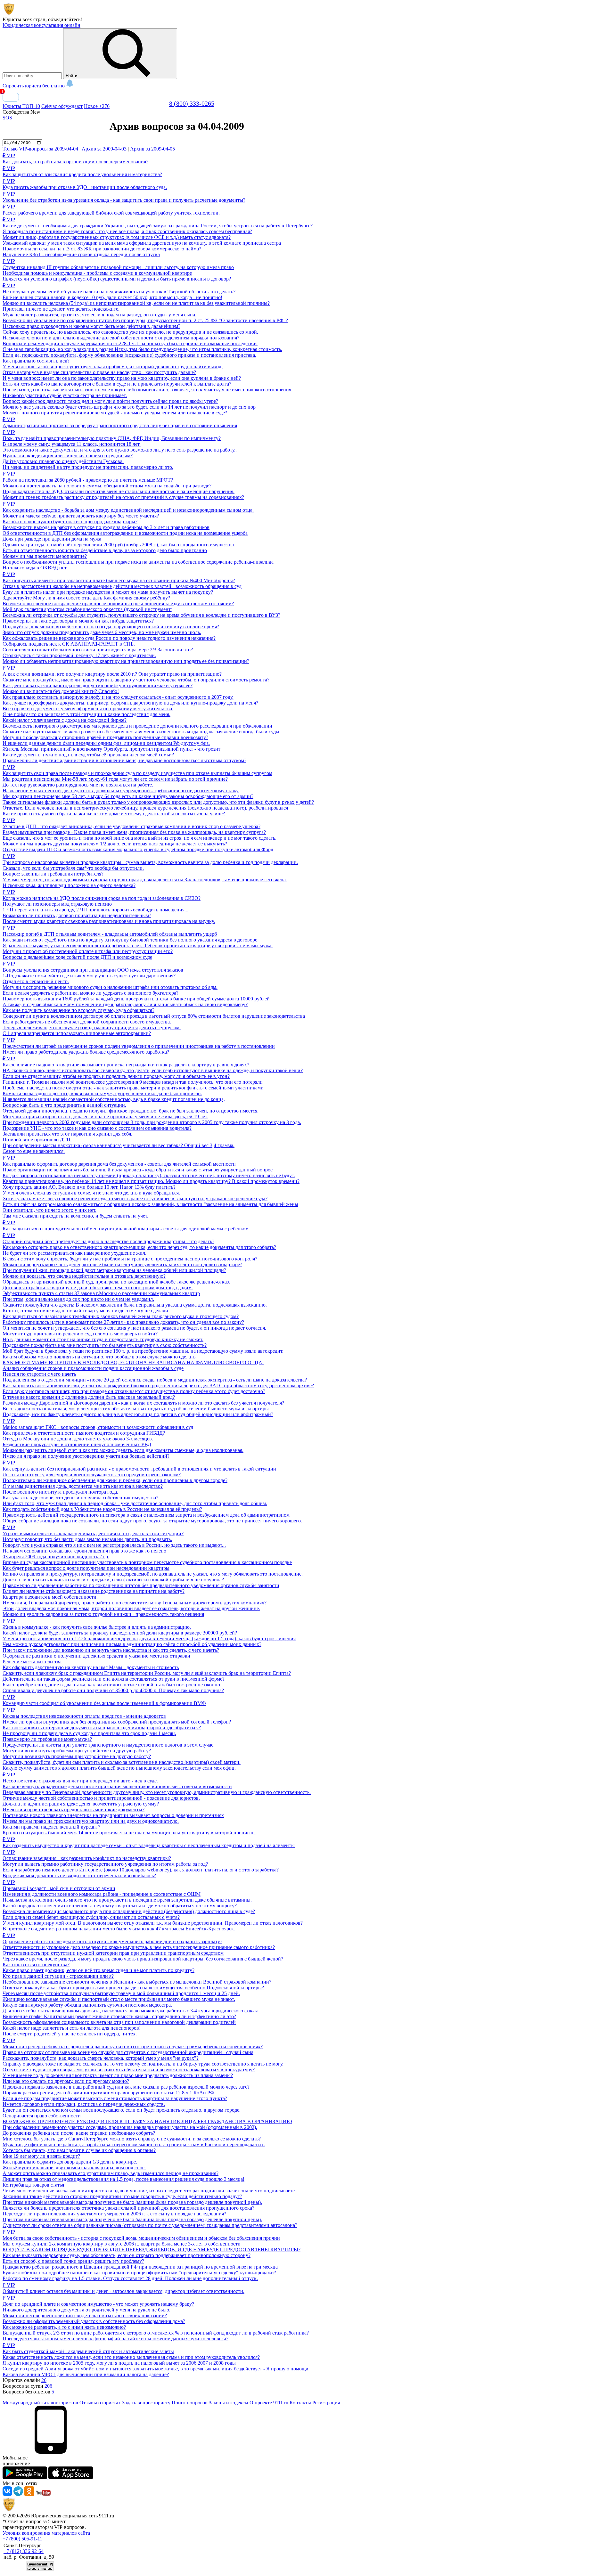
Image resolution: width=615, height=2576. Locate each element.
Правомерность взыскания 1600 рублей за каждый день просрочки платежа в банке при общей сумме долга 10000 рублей (136, 999)
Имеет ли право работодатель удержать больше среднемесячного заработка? (86, 1052)
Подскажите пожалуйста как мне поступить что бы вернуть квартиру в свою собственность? (105, 1345)
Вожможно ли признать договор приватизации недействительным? (77, 915)
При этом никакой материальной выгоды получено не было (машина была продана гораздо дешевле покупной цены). (132, 2202)
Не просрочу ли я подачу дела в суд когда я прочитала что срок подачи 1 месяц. (89, 1733)
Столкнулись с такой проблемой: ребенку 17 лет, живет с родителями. (79, 655)
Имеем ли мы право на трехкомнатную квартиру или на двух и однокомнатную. (91, 1821)
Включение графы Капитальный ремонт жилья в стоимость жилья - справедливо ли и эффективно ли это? (119, 2016)
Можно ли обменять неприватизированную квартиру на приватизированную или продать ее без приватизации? (126, 661)
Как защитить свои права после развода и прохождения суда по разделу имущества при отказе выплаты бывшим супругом (137, 770)
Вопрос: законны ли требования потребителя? (53, 874)
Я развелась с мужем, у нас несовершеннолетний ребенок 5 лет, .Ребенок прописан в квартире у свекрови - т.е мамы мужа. (138, 946)
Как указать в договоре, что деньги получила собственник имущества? (80, 1498)
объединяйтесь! (65, 19)
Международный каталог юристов (40, 2403)
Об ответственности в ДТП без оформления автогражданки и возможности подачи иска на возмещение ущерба (125, 533)
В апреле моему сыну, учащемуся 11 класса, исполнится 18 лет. (72, 444)
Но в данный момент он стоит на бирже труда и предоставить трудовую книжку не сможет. (103, 1339)
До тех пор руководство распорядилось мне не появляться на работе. (78, 785)
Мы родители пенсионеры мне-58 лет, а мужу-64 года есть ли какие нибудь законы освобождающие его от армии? (128, 796)
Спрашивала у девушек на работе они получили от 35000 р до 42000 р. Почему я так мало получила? (113, 1690)
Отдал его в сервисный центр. (36, 981)
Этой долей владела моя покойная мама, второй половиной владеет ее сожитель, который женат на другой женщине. (131, 1608)
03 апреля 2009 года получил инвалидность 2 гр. (56, 1557)
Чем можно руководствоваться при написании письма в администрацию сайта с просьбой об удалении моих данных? (132, 1644)
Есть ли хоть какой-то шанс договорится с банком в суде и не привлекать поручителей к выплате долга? (117, 384)
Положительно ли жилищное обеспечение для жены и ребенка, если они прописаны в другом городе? (115, 1480)
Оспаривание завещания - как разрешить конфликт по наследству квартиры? (87, 1855)
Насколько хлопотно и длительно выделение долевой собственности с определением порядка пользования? (121, 338)
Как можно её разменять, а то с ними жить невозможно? (64, 2327)
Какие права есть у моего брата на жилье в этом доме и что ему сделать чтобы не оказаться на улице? (114, 814)
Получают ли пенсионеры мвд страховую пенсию (57, 904)
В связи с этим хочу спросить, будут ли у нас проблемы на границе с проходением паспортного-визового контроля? (130, 1259)
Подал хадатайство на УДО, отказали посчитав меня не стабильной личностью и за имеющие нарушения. (119, 491)
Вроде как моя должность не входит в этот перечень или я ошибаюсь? (79, 1875)
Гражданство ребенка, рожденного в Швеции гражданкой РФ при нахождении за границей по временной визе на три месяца (140, 2267)
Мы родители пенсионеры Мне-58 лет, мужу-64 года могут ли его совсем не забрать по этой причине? (115, 779)
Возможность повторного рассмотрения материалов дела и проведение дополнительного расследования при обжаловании (137, 726)
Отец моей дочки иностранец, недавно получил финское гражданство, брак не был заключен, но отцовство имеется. (131, 1111)
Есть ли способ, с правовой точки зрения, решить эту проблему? (73, 2261)
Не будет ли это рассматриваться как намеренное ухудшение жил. (74, 1253)
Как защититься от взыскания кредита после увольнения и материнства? (82, 171)
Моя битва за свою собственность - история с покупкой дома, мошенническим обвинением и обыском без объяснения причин (141, 2235)
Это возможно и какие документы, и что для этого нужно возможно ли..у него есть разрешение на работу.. (120, 450)
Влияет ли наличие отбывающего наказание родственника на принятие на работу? (94, 1591)
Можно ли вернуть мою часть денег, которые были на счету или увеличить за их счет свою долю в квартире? (122, 1264)
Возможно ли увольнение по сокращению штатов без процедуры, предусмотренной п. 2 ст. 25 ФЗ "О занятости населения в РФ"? (145, 320)
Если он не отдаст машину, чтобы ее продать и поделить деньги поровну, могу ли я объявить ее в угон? (116, 1076)
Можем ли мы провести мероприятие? (45, 556)
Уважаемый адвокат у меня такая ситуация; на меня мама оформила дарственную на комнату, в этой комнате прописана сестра (142, 243)
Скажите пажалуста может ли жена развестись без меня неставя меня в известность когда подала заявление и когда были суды (141, 732)
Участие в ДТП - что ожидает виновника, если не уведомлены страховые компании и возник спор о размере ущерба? (131, 823)
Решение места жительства (32, 1662)
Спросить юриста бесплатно (34, 86)
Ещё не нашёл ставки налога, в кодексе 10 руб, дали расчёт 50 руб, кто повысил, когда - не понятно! (112, 297)
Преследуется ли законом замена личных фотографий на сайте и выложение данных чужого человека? (115, 2339)
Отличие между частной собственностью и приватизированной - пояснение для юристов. (101, 1798)
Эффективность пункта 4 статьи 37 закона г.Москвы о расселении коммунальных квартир (101, 1293)
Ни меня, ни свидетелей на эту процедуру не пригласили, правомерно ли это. (88, 467)
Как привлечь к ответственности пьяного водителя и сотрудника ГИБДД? (84, 1433)
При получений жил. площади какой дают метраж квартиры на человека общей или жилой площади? (114, 1270)
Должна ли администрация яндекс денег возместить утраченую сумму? (81, 1804)
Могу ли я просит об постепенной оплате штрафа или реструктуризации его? (88, 951)
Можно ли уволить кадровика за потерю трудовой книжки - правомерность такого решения (103, 1614)
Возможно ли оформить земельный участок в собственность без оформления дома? (94, 2321)
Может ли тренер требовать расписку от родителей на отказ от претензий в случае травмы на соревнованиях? (123, 497)
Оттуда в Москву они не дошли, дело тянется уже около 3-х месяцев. (78, 1439)
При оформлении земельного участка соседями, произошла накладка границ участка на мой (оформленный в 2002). (130, 2127)
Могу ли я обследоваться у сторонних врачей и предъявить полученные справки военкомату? (105, 737)
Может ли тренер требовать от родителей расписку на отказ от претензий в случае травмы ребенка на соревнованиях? (133, 2043)
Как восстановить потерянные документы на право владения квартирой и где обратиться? (102, 1728)
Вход (11, 97)
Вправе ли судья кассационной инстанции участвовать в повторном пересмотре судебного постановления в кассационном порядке (147, 1562)
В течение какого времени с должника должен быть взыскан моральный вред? (89, 1397)
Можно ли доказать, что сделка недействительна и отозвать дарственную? (84, 1276)
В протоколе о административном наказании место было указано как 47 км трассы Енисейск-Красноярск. (119, 1929)
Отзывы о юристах (100, 2403)
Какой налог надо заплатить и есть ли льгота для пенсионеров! (72, 2028)
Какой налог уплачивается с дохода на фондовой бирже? (65, 720)
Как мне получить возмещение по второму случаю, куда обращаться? (78, 1010)
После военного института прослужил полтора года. (60, 1492)
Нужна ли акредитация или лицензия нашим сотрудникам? (68, 456)
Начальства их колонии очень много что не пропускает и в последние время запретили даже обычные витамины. (127, 1900)
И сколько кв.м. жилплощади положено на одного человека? (69, 885)
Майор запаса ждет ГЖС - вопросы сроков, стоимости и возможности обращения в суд (98, 1424)
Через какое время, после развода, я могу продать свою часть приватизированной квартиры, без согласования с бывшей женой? (143, 1959)
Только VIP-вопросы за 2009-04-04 (40, 149)
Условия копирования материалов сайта (46, 2533)
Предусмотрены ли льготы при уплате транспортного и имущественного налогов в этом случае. (109, 1745)
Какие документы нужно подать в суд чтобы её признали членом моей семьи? (88, 755)
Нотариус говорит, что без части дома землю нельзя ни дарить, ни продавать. (87, 1539)
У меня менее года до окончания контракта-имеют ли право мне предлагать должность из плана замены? (118, 2075)
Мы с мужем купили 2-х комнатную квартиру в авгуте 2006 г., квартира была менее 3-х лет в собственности (122, 2244)
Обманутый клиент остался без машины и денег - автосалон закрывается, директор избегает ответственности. (123, 2288)
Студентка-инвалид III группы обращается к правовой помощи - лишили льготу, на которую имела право (118, 264)
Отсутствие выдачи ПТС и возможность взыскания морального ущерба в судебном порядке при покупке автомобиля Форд (138, 849)
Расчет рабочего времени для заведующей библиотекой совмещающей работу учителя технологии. (111, 210)
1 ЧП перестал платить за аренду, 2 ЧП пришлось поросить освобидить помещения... (95, 910)
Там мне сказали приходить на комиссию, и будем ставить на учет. (75, 1216)
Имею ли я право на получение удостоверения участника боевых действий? (86, 1456)
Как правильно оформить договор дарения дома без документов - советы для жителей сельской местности (119, 1161)
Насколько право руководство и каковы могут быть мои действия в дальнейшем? (91, 326)
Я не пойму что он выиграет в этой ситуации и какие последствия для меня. (86, 714)
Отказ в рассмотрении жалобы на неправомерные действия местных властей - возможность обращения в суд (122, 586)
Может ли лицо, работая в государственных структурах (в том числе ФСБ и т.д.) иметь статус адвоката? (117, 237)
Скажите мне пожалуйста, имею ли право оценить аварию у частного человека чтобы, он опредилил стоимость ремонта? (136, 680)
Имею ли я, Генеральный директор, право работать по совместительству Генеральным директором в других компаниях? (135, 1603)
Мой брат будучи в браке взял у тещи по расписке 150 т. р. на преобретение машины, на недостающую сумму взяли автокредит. (143, 1351)
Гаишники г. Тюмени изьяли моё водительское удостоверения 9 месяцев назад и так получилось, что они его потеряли (133, 1082)
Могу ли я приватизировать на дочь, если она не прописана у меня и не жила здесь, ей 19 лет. (105, 1117)
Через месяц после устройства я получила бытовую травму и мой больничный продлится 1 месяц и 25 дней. (121, 1993)
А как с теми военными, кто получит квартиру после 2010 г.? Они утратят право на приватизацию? (112, 671)
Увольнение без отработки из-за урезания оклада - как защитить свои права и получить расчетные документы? (124, 197)
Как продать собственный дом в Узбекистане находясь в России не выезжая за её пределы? (102, 1509)
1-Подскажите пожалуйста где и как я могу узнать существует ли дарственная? (89, 976)
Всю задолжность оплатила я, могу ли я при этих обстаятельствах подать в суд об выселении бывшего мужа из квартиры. (136, 1409)
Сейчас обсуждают (62, 106)
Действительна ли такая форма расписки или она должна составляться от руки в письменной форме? (114, 1679)
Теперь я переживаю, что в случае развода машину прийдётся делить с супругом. (92, 1027)
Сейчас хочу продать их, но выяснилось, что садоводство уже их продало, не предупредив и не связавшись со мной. (130, 332)
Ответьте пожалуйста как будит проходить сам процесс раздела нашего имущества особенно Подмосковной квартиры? (133, 1988)
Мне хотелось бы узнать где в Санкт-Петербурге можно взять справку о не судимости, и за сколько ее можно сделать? (132, 2139)
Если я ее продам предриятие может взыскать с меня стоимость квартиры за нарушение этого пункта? (115, 2098)
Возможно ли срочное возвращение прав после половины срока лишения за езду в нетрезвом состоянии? (118, 603)
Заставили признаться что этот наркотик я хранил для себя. (67, 1134)
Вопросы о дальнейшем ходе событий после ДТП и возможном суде (77, 957)
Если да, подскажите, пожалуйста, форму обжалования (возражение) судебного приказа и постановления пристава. (129, 355)
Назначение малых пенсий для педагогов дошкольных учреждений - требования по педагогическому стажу (121, 791)
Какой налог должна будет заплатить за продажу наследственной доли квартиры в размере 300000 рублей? (120, 1633)
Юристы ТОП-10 (21, 106)
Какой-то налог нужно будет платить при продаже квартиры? (70, 522)
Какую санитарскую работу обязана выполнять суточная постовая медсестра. (87, 2005)
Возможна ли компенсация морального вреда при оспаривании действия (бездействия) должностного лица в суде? (129, 1911)
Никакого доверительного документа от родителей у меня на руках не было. (86, 2310)
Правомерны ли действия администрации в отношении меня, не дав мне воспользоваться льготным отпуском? (124, 760)
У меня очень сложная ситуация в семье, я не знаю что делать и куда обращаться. (91, 1193)
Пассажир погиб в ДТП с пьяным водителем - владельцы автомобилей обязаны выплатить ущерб (110, 931)
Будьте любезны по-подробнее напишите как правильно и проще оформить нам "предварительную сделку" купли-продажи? (139, 2273)
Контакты (300, 2403)
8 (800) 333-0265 (192, 103)
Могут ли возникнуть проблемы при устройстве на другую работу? (77, 1751)
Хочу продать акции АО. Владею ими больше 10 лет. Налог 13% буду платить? (89, 1187)
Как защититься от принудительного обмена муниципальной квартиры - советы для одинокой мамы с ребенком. (126, 1226)
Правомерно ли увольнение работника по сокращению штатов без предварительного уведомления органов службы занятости (141, 1585)
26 (44, 2380)
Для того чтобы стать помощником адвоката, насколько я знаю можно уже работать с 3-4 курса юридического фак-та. (131, 2011)
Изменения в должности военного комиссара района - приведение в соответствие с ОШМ (102, 1894)
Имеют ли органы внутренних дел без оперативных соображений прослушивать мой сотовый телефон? (117, 1722)
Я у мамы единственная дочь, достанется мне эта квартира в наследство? (83, 1486)
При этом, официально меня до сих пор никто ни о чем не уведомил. (78, 1299)
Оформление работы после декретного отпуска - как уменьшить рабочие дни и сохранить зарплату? (112, 1938)
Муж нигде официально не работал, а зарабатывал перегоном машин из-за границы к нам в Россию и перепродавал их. (134, 2144)
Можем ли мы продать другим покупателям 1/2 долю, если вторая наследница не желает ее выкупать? (115, 844)
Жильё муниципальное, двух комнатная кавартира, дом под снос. (74, 2168)
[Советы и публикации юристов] (9, 14)
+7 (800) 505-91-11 (22, 2539)
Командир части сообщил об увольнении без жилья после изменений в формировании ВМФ (104, 1700)
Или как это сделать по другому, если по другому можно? (66, 2081)
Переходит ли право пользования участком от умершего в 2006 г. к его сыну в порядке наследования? (114, 2214)
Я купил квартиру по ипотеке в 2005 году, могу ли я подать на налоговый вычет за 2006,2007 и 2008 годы (119, 2363)
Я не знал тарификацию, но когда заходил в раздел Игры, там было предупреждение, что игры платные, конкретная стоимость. (142, 349)
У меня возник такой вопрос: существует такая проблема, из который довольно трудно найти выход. (113, 367)
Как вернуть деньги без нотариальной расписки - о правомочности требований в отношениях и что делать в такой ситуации (139, 1466)
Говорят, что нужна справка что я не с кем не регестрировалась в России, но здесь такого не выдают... (114, 1545)
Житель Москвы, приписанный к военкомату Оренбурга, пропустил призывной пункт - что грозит (111, 749)
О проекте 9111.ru (269, 2403)
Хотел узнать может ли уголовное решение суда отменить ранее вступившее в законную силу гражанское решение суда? (135, 1198)
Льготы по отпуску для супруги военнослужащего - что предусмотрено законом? (92, 1475)
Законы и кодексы (229, 2403)
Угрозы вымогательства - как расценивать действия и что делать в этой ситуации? (93, 1530)
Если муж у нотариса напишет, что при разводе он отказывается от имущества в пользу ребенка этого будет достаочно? (134, 1391)
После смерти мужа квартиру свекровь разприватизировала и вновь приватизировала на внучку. (109, 921)
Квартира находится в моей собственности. (50, 1597)
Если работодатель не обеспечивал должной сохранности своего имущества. (87, 1022)
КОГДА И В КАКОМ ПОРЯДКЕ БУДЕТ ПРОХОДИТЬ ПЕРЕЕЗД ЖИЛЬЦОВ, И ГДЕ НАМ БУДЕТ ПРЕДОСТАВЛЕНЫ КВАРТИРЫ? (152, 2250)
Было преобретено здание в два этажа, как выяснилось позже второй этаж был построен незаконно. (112, 1685)
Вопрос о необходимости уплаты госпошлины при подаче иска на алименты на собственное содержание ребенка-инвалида (138, 562)
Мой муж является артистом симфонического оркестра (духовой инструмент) (87, 609)
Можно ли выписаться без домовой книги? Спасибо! (61, 691)
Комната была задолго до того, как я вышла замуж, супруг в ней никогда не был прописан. (102, 1093)
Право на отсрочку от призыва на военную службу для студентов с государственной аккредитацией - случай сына (128, 2052)
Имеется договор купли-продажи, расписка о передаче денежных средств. (84, 2104)
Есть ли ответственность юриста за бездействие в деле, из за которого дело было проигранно (105, 550)
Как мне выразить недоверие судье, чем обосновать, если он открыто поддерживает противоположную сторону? (127, 2255)
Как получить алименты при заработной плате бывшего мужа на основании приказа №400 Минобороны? (119, 577)
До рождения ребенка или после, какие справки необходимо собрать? (79, 2133)
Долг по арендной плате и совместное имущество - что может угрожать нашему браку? (98, 2301)
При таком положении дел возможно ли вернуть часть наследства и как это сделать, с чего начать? (111, 1650)
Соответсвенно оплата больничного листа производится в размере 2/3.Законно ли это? (98, 650)
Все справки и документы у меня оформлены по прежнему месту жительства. (88, 709)
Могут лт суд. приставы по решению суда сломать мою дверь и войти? (80, 1334)
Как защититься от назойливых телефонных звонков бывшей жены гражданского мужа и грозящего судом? (121, 1316)
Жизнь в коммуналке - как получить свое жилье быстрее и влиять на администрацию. (97, 1624)
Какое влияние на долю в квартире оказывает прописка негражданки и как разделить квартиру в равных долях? (126, 1062)
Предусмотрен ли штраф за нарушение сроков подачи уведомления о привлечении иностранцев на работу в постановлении (139, 1043)
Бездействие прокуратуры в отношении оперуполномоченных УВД (77, 1444)
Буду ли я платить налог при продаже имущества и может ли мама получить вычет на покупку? (108, 592)
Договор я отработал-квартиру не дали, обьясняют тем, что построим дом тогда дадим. (98, 1288)
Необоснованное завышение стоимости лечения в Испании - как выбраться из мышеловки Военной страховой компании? (137, 1982)
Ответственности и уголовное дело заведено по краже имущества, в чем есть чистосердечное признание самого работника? (139, 1947)
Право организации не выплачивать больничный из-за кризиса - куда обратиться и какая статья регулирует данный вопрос (138, 1170)
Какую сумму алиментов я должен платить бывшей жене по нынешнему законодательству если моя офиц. (119, 1768)
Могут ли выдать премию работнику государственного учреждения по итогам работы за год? (105, 1864)
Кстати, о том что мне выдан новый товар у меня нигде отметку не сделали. (86, 1311)
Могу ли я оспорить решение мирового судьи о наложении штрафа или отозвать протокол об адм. (110, 987)
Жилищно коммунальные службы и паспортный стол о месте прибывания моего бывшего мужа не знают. (119, 1999)
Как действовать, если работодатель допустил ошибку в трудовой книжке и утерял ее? (98, 685)
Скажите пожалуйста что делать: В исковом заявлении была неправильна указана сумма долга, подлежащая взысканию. (135, 1305)
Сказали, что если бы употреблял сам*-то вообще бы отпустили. (73, 868)
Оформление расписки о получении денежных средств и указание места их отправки (96, 1656)
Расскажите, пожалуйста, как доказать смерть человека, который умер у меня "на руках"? (101, 2058)
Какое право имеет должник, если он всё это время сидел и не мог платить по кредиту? (98, 1970)
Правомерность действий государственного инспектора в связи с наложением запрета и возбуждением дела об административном (146, 1515)
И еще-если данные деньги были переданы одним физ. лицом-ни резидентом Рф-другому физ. (106, 743)
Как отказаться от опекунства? (36, 1965)
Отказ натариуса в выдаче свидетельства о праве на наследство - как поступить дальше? (99, 372)
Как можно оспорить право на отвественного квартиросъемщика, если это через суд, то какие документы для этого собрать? (139, 1247)
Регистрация (326, 2403)
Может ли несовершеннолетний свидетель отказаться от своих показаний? (85, 2315)
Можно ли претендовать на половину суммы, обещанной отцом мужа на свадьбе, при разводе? (107, 486)
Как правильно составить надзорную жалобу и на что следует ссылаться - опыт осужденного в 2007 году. (118, 697)
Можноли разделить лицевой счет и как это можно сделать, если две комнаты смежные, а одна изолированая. (123, 1450)
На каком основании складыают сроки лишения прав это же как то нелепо (84, 1551)
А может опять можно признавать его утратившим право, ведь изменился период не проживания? (111, 2173)
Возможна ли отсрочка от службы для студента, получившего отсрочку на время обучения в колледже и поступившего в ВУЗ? (141, 615)
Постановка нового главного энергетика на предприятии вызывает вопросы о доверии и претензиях (113, 1815)
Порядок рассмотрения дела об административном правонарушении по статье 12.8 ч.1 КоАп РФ (108, 2093)
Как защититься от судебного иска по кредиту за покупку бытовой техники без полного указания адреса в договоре (130, 940)
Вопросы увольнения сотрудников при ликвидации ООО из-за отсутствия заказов (93, 967)
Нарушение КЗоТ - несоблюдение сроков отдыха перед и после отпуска (81, 254)
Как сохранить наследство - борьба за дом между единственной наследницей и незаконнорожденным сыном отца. (128, 507)
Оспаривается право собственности (42, 2116)
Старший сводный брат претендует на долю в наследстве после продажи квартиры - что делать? (108, 1238)
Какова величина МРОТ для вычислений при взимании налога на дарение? (86, 2374)
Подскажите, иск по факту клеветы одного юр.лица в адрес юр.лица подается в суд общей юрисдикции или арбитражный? (138, 1414)
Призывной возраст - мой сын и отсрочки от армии (59, 1885)
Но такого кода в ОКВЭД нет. (35, 568)
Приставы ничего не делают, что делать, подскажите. (61, 309)
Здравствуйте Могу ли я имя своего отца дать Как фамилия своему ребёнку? (86, 598)
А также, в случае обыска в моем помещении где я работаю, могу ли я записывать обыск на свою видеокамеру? (125, 1004)
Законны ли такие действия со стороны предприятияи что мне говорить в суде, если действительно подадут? (122, 2196)
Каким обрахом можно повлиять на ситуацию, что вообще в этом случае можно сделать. (100, 1357)
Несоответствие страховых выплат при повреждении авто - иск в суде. (80, 1778)
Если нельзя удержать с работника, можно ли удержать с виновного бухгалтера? (90, 993)
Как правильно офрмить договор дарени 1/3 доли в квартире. (70, 2162)
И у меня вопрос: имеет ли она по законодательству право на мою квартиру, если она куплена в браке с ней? (122, 378)
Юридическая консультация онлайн (41, 25)
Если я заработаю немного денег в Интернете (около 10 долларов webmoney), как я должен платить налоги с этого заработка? (141, 1870)
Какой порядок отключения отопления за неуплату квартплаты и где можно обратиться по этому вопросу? (120, 1906)
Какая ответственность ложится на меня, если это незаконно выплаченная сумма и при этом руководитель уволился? (131, 2357)
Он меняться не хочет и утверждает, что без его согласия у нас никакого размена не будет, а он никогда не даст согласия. (134, 1328)
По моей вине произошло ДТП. (37, 1140)
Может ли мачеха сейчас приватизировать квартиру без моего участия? (81, 516)
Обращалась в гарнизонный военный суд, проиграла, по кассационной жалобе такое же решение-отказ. (116, 1282)
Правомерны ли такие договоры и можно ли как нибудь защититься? (78, 621)
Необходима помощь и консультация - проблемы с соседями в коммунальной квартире (97, 273)
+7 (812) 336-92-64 (24, 2551)
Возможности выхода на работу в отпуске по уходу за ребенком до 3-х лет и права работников (106, 527)
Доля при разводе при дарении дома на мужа (52, 539)
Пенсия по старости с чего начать (39, 1374)
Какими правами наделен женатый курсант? (51, 1827)
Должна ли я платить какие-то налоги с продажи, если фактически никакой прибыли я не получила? (113, 1580)
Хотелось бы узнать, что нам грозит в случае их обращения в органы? (79, 2150)
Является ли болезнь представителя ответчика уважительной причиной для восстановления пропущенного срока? (128, 2208)
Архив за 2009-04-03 (104, 149)
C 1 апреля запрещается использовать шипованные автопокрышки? (77, 1033)
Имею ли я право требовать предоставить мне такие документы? (74, 1810)
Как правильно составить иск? (36, 361)
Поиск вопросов (190, 2403)
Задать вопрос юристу (146, 2403)
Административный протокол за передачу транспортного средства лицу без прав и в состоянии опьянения (120, 422)
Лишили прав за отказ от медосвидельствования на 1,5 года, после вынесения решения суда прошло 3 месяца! (123, 2179)
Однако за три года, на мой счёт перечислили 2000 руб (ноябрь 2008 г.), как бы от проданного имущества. (119, 545)
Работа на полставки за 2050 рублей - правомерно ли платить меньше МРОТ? (88, 477)
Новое (97, 106)
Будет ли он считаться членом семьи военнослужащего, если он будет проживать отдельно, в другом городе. (122, 2110)
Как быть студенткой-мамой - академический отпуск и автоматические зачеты (88, 2348)
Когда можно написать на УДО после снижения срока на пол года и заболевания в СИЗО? (102, 895)
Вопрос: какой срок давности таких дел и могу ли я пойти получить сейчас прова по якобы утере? (110, 401)
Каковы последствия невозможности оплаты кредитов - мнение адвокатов (84, 1713)
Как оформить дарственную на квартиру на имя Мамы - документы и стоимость (91, 1667)
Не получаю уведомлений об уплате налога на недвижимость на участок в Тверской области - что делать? (119, 289)
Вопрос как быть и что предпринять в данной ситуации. (64, 1105)
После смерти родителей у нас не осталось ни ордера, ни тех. (70, 2034)
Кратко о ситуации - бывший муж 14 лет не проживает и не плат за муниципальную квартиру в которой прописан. (129, 1833)
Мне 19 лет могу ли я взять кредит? (41, 2156)
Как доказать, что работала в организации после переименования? (75, 159)
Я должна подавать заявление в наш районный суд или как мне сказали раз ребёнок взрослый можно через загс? (126, 2087)
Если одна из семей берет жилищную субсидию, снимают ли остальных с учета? (91, 1917)
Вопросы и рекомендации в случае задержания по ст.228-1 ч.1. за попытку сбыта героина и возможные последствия (130, 343)
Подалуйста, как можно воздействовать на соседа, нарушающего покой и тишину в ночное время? (111, 627)
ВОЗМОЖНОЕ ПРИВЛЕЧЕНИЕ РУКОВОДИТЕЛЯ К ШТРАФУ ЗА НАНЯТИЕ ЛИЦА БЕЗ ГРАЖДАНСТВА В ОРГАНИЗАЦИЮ (147, 2121)
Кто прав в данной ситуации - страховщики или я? (58, 1976)
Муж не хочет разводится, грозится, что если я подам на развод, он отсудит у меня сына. (99, 315)
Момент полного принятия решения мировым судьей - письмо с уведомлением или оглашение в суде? (115, 413)
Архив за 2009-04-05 (152, 149)
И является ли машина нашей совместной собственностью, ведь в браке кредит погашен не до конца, (114, 1099)
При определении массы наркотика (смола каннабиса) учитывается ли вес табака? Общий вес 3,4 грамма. (119, 1145)
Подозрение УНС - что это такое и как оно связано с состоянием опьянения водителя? (97, 1128)
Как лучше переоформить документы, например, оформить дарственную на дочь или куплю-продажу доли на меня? (130, 703)
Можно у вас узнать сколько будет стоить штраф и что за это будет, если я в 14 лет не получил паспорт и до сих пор (129, 407)
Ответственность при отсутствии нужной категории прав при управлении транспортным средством (113, 1953)
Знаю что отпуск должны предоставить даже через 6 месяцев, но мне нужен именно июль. (102, 632)
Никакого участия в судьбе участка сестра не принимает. (65, 395)
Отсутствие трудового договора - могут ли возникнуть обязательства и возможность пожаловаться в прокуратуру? (129, 2070)
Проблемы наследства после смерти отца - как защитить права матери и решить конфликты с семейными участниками (133, 1088)
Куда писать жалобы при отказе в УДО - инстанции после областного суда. (85, 184)
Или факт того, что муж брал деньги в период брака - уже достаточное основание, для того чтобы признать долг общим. (135, 1503)
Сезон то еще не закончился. (34, 1151)
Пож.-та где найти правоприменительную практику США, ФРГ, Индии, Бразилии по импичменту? (112, 435)
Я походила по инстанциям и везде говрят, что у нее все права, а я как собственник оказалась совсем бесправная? (127, 231)
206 (48, 2386)
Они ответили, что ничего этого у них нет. (49, 1210)
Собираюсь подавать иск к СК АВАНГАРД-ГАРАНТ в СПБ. (69, 644)
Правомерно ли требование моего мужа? (47, 1739)
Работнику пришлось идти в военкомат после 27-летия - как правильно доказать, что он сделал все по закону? (123, 1322)
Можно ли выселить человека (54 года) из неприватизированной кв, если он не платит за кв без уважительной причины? (136, 303)
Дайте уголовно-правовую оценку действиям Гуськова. (63, 461)
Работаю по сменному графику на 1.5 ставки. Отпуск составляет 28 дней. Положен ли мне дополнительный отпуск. (130, 2278)
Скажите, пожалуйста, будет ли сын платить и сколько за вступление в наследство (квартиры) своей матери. (122, 1762)
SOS (7, 118)
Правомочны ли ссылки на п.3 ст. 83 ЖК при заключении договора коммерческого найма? (102, 249)
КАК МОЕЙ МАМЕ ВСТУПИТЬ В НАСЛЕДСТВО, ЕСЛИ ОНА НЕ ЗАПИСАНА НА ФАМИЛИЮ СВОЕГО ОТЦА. (133, 1362)
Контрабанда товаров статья (33, 2185)
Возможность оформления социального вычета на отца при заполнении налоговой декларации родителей (119, 2022)
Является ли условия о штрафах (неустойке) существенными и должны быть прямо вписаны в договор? (117, 279)
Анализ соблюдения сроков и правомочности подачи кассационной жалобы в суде (93, 1368)
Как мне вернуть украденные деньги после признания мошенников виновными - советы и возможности (117, 1786)
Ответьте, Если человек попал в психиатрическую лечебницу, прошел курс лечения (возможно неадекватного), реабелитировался (145, 808)
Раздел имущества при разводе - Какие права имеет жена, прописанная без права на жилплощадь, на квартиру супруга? (134, 832)
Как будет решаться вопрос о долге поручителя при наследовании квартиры (86, 1568)
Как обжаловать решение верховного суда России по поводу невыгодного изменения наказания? (109, 638)
